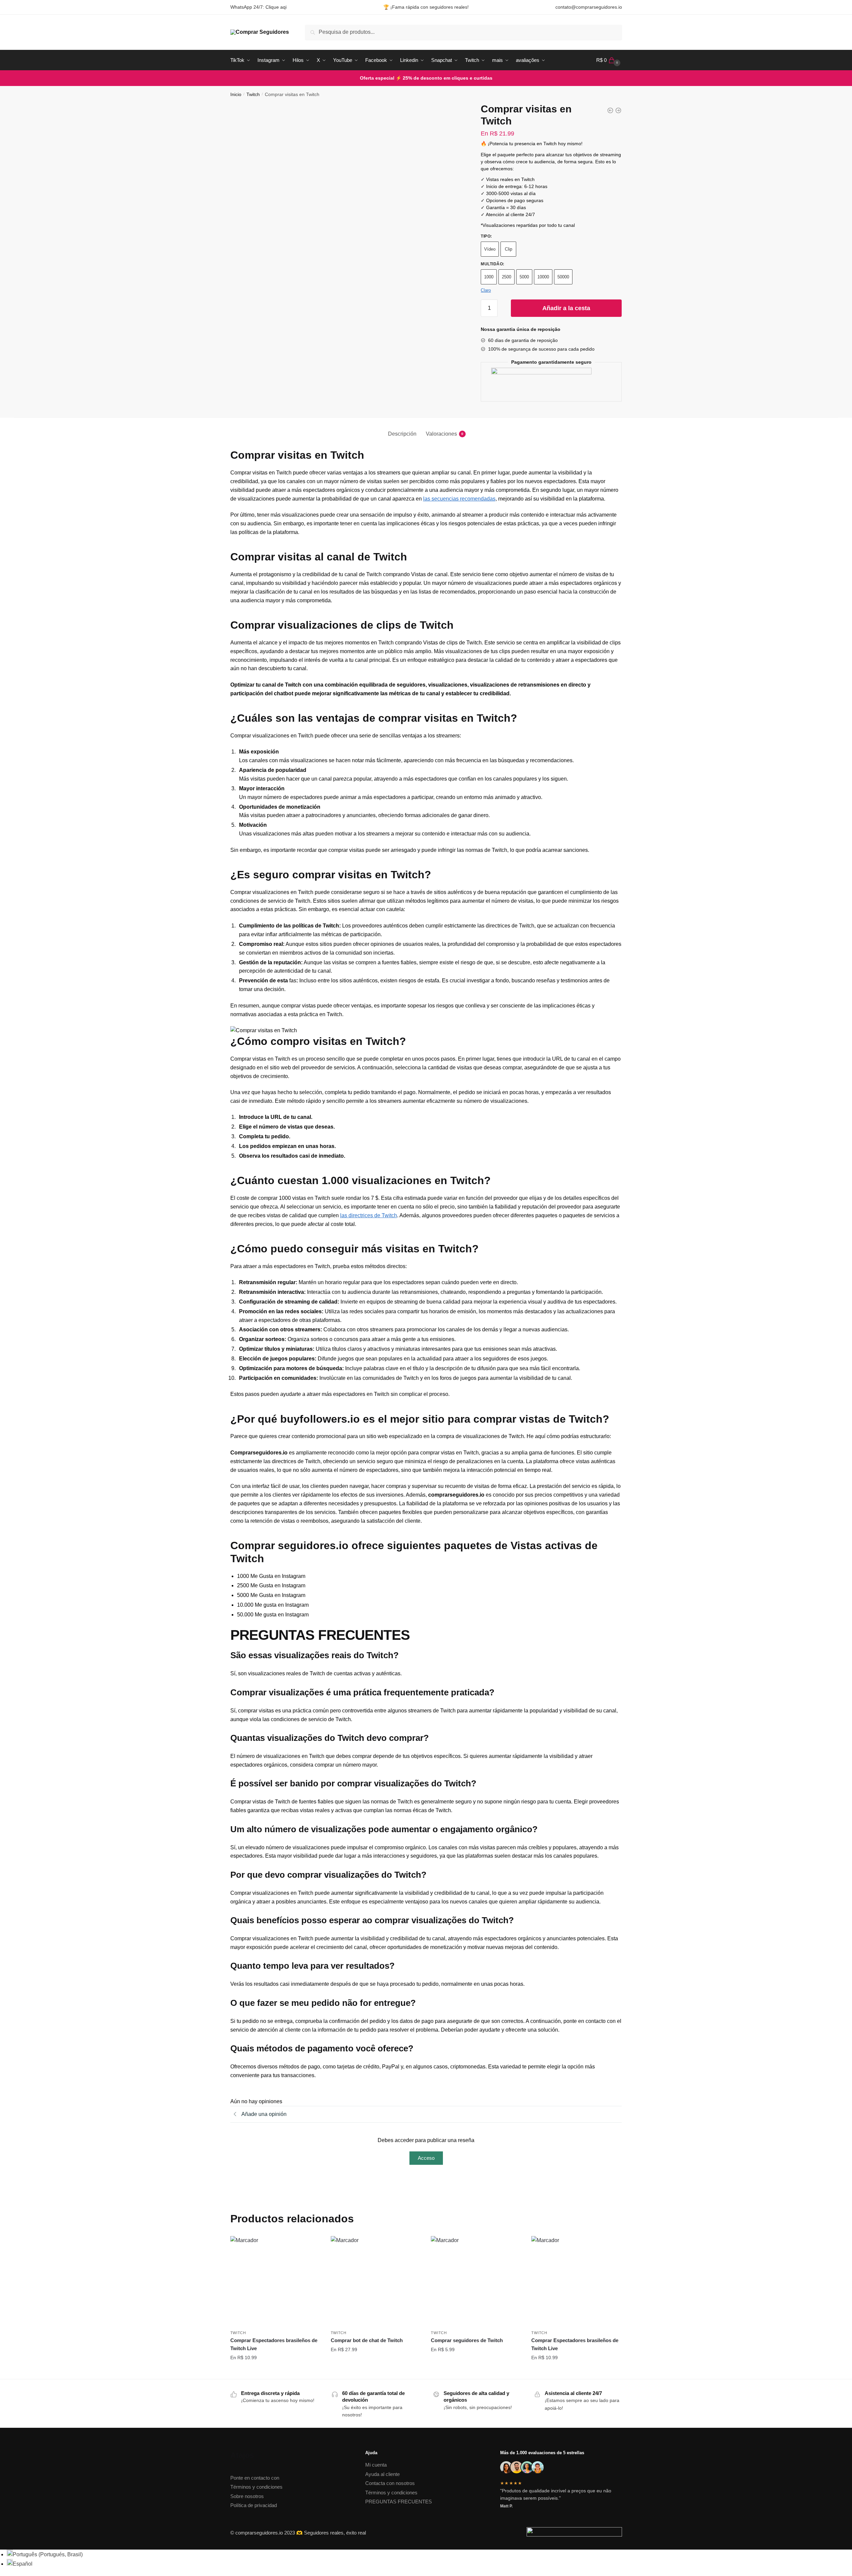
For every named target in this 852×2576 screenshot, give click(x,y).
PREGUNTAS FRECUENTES (399, 2502)
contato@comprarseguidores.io (589, 7)
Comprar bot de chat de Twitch (367, 2340)
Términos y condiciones (256, 2487)
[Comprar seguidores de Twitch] (476, 2281)
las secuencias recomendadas (459, 499)
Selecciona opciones (275, 2371)
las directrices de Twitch (369, 1215)
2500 (507, 277)
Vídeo (490, 249)
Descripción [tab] (402, 434)
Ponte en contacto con (255, 2478)
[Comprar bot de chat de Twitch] (376, 2281)
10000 (543, 277)
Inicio (236, 94)
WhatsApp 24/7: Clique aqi (258, 7)
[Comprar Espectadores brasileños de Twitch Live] (276, 2281)
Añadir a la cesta (566, 308)
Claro (486, 290)
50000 (563, 277)
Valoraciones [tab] (441, 434)
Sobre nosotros (247, 2496)
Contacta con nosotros (390, 2483)
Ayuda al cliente (382, 2474)
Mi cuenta (376, 2465)
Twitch (253, 94)
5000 (524, 277)
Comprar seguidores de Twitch (467, 2340)
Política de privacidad (254, 2505)
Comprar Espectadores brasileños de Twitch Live (274, 2344)
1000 (489, 277)
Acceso (426, 2158)
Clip (509, 249)
